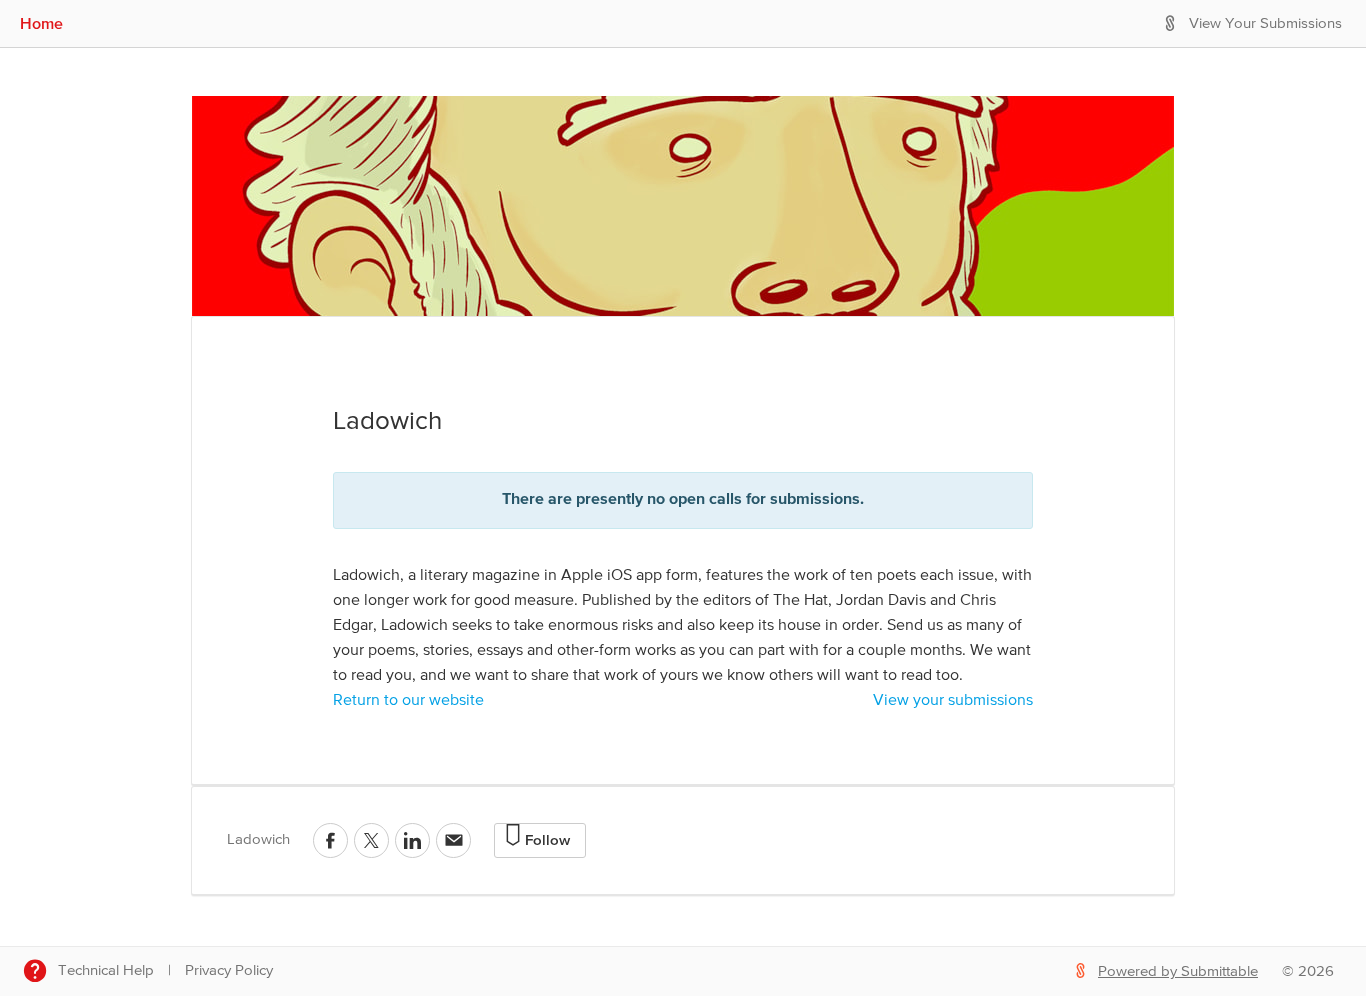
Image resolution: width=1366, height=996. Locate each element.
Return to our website (408, 701)
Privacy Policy (229, 970)
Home (41, 23)
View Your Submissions (1265, 23)
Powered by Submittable (1178, 971)
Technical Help (106, 970)
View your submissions (953, 701)
